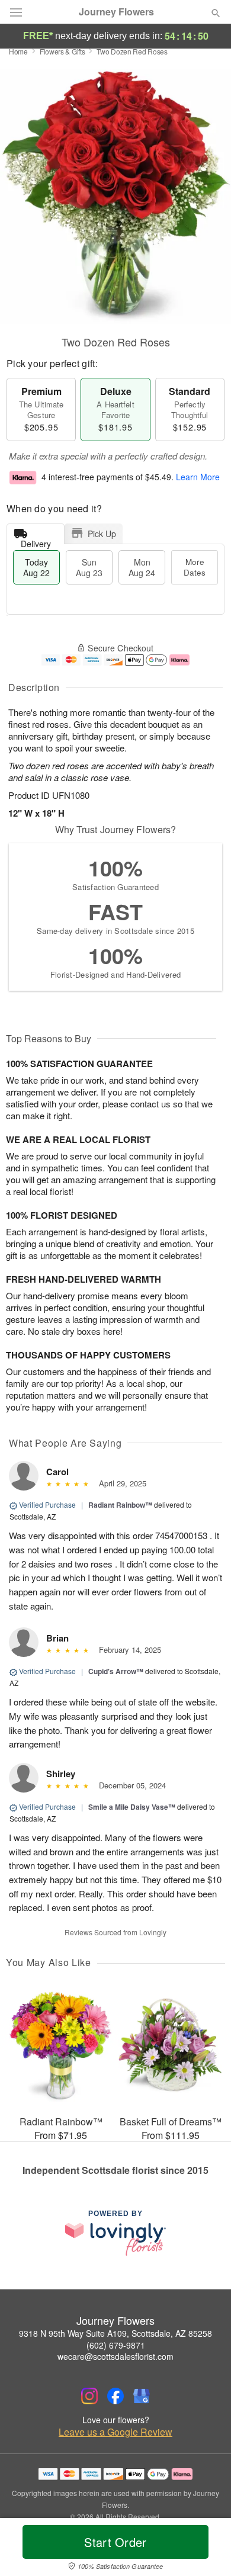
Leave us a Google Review (115, 2432)
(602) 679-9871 (116, 2345)
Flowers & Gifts (62, 51)
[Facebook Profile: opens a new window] (115, 2396)
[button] (206, 2549)
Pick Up (102, 534)
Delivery (36, 541)
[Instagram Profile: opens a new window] (89, 2396)
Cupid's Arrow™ (116, 1671)
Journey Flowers (116, 12)
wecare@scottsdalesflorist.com (115, 2356)
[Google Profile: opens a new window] (142, 2396)
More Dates (195, 567)
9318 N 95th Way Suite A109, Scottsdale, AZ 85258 (115, 2333)
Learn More (198, 477)
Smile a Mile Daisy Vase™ (132, 1807)
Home (18, 51)
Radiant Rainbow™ (120, 1505)
